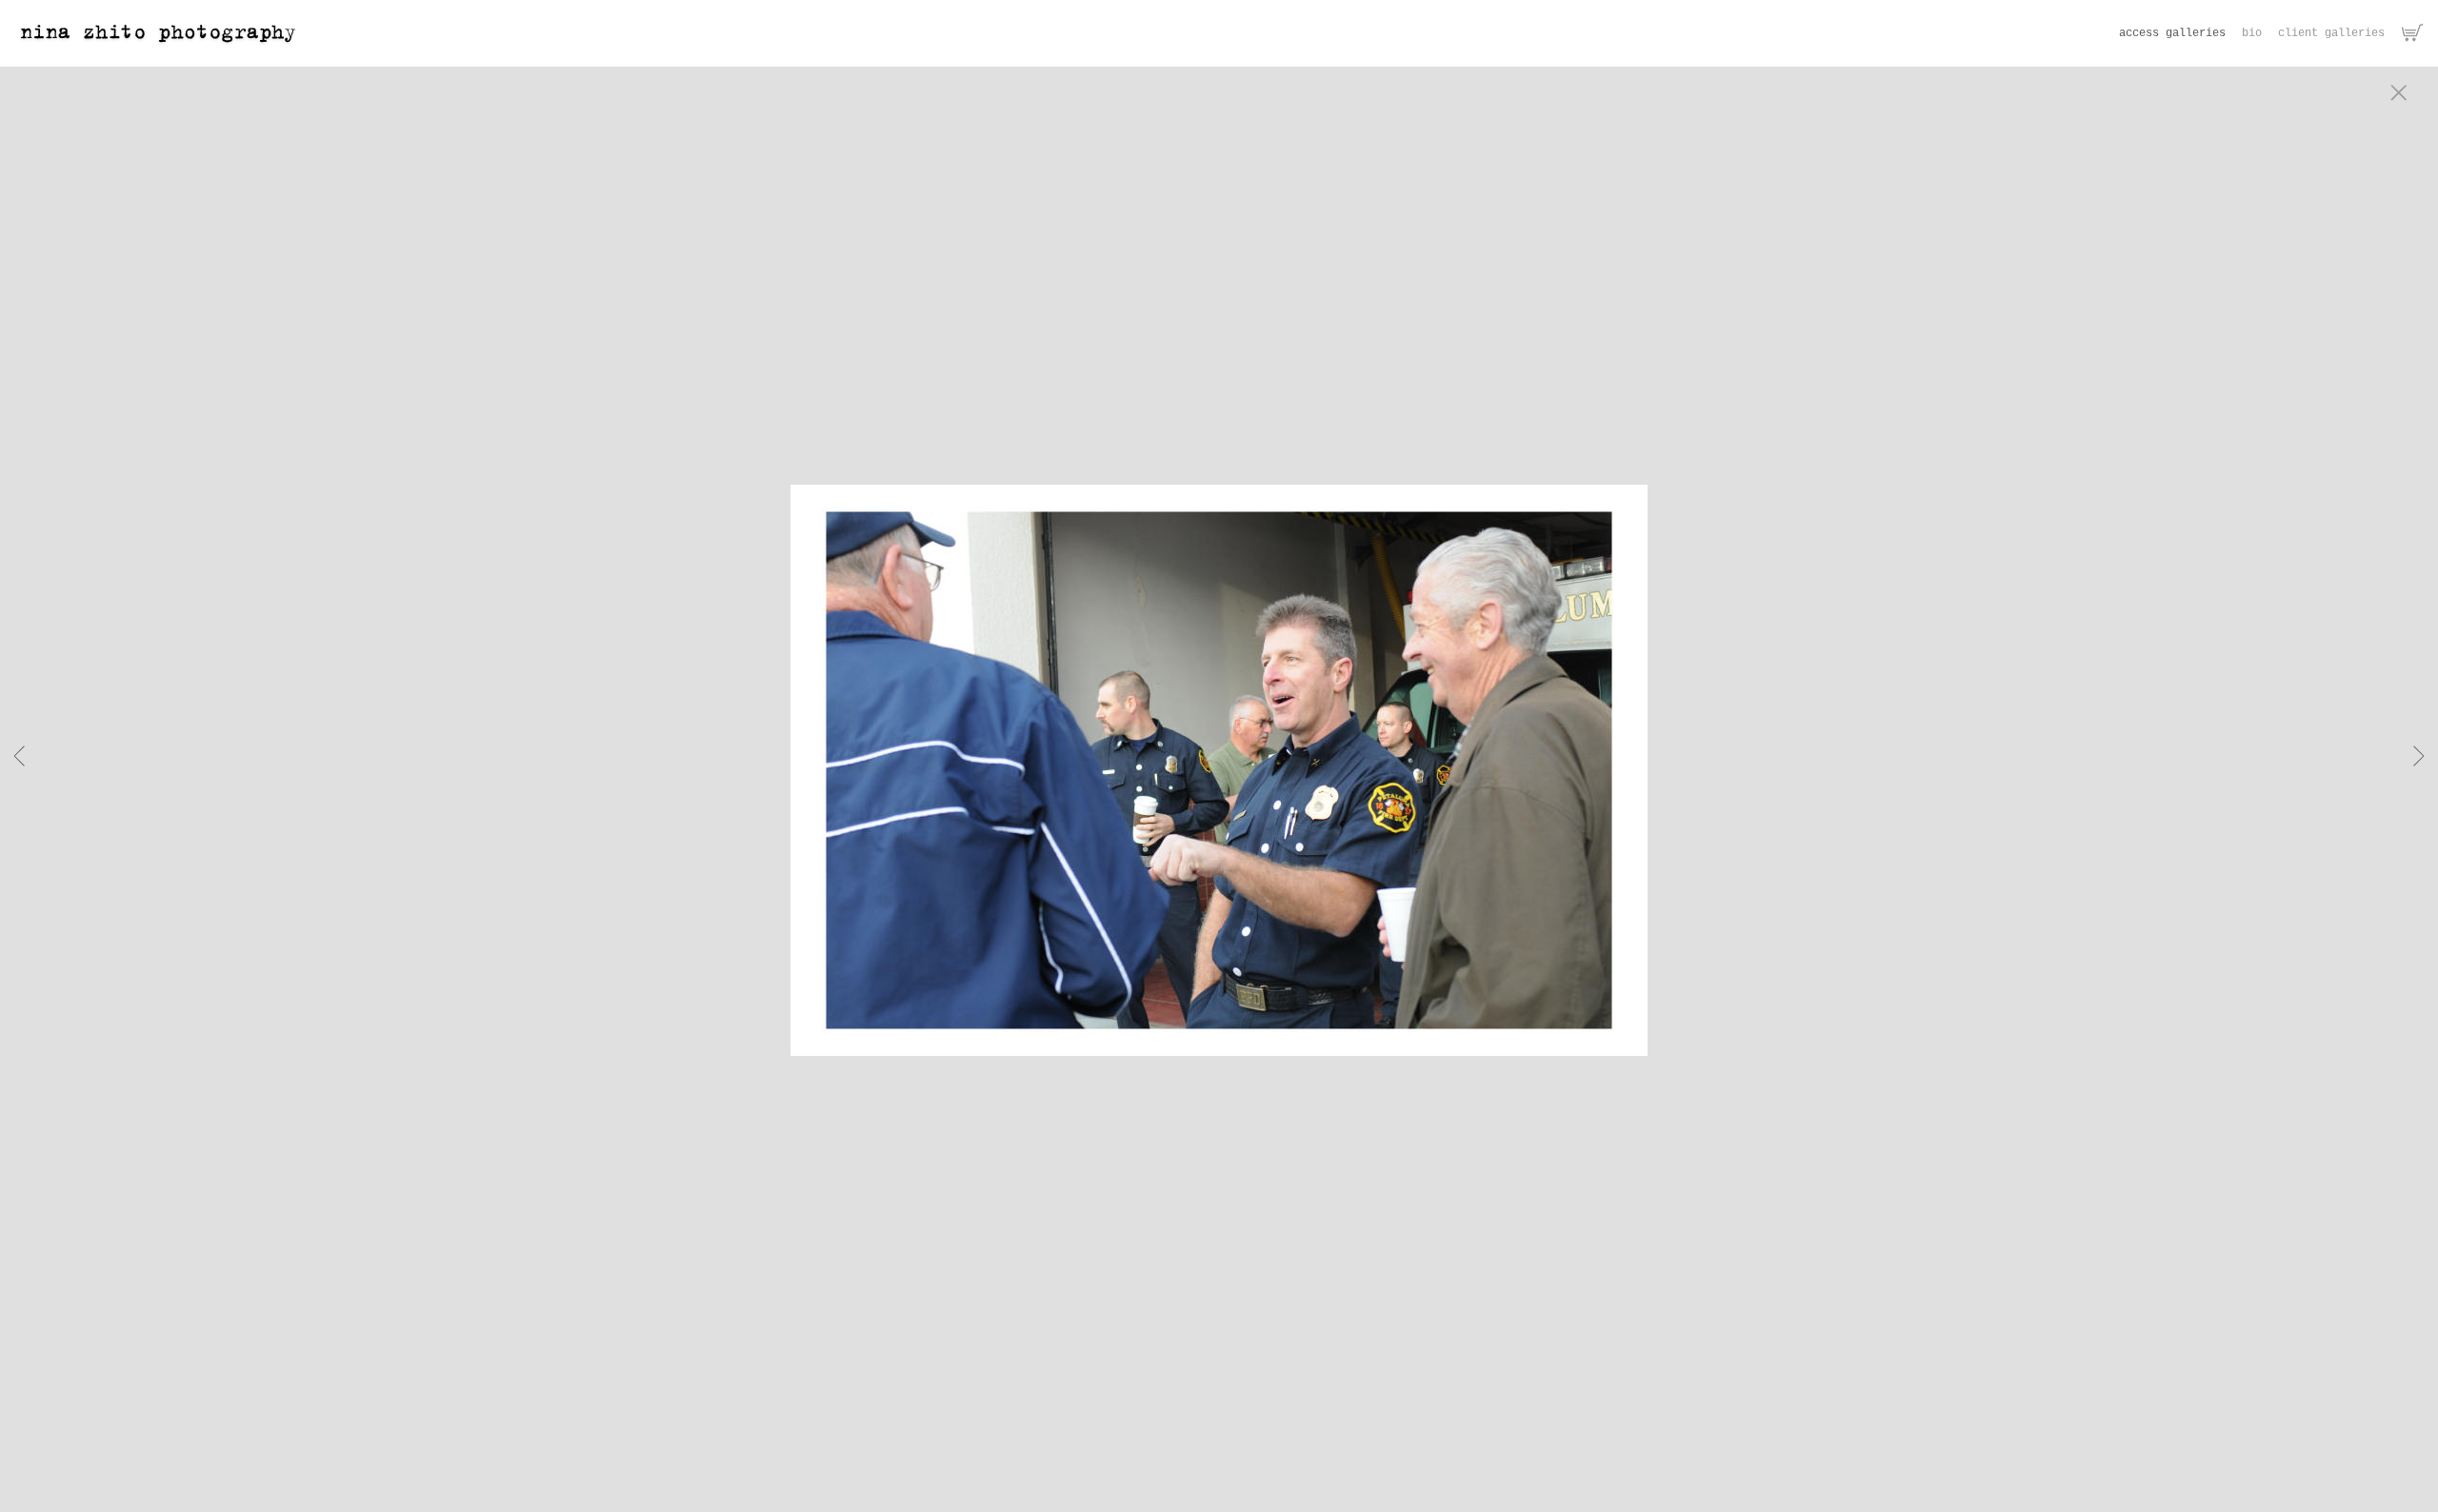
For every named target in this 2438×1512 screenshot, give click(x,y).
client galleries (2331, 33)
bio (2252, 33)
